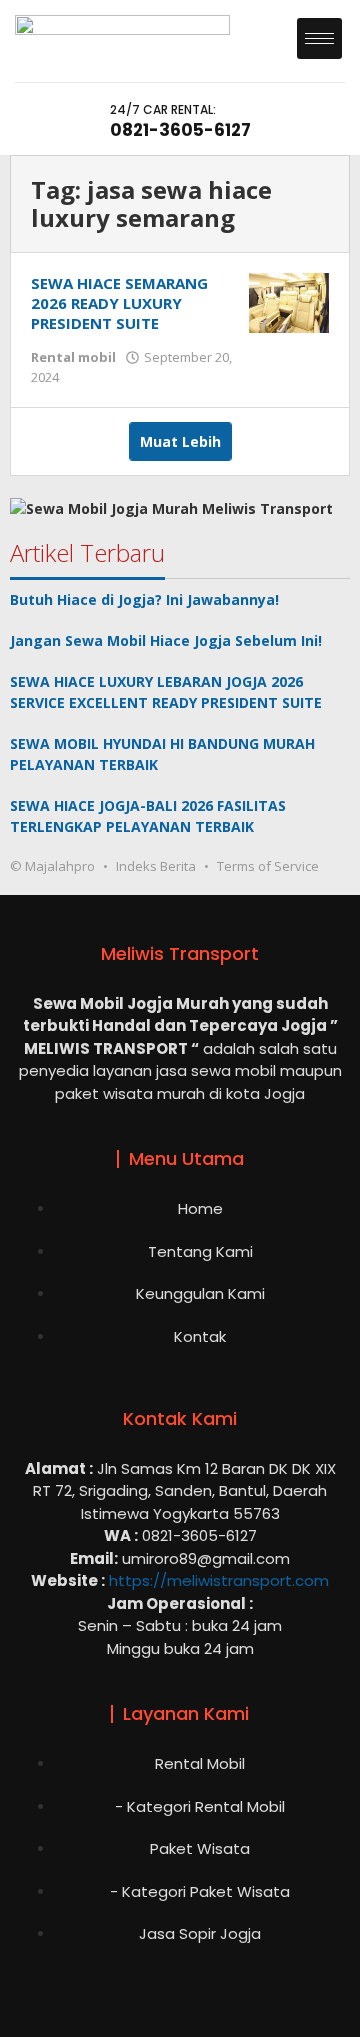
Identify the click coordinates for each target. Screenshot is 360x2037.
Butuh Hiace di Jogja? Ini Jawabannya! (144, 599)
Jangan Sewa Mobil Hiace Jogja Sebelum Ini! (166, 640)
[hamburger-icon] (319, 38)
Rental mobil (73, 357)
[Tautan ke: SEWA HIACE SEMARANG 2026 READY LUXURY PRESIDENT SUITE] (289, 301)
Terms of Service (268, 866)
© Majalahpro (52, 866)
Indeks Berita (156, 866)
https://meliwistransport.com (219, 1580)
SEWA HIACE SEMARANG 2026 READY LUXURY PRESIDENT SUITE (119, 303)
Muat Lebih (180, 441)
